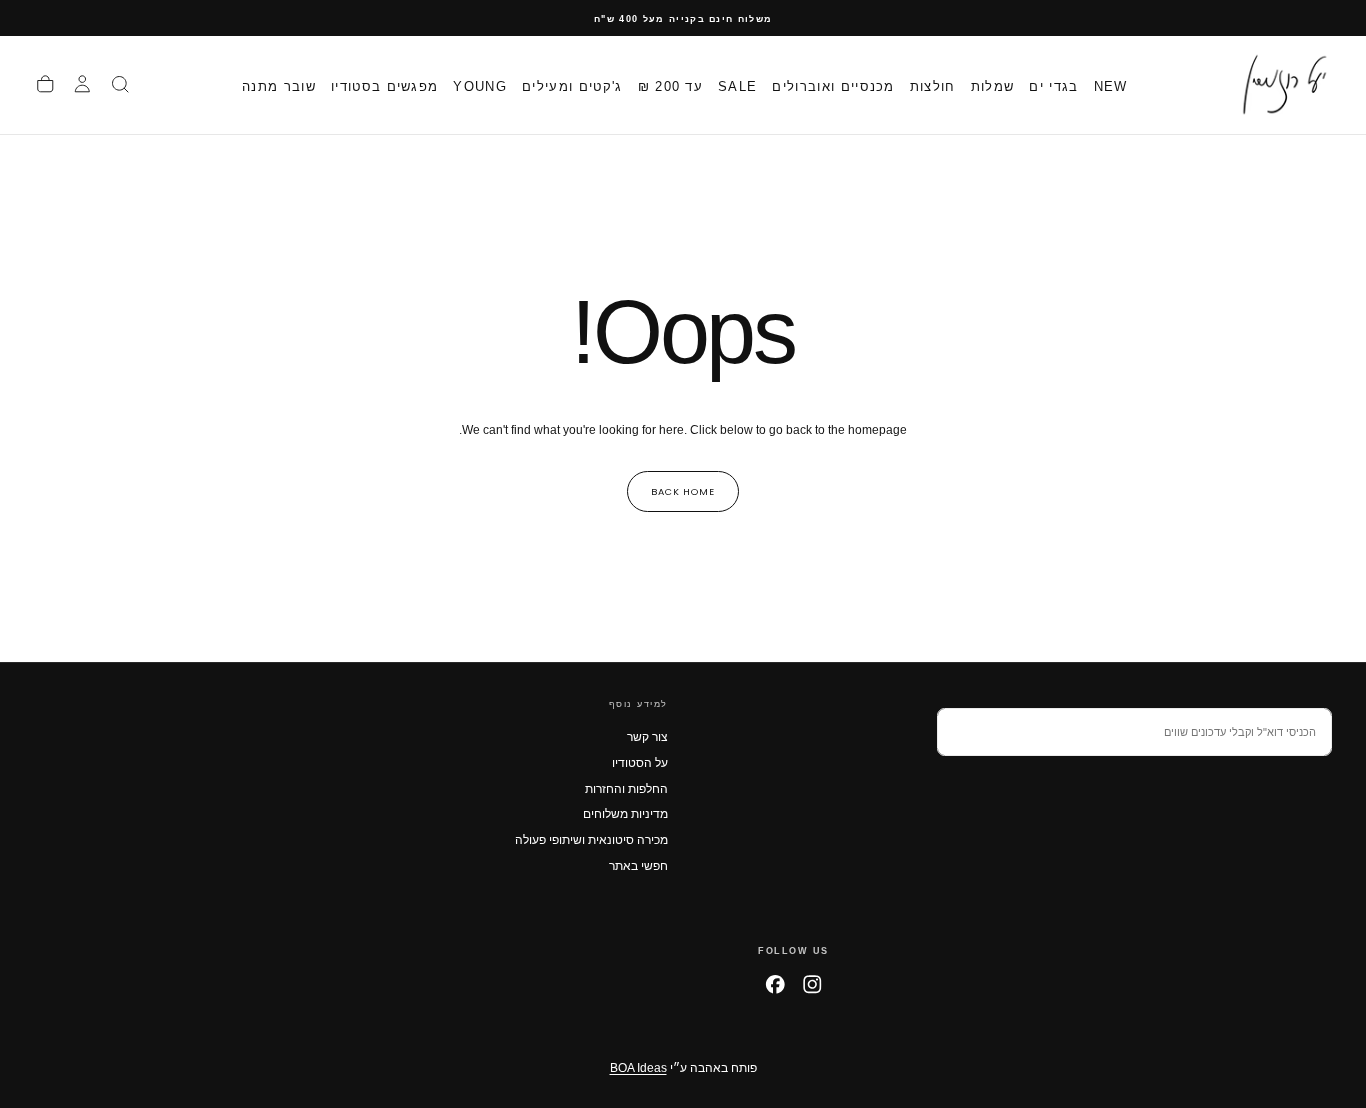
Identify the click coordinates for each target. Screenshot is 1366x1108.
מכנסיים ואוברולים (833, 85)
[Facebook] (775, 984)
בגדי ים (1053, 85)
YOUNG (480, 85)
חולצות (933, 85)
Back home (683, 491)
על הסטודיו (640, 763)
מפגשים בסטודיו (384, 85)
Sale (737, 85)
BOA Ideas (638, 1068)
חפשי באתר (638, 866)
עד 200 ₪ (671, 85)
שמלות (993, 85)
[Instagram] (812, 984)
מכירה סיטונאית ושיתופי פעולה (591, 840)
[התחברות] (82, 85)
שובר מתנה (279, 85)
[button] (120, 85)
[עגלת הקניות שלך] (45, 85)
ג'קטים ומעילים (572, 85)
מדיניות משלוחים (625, 814)
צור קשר (647, 737)
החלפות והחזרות (626, 789)
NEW (1111, 85)
